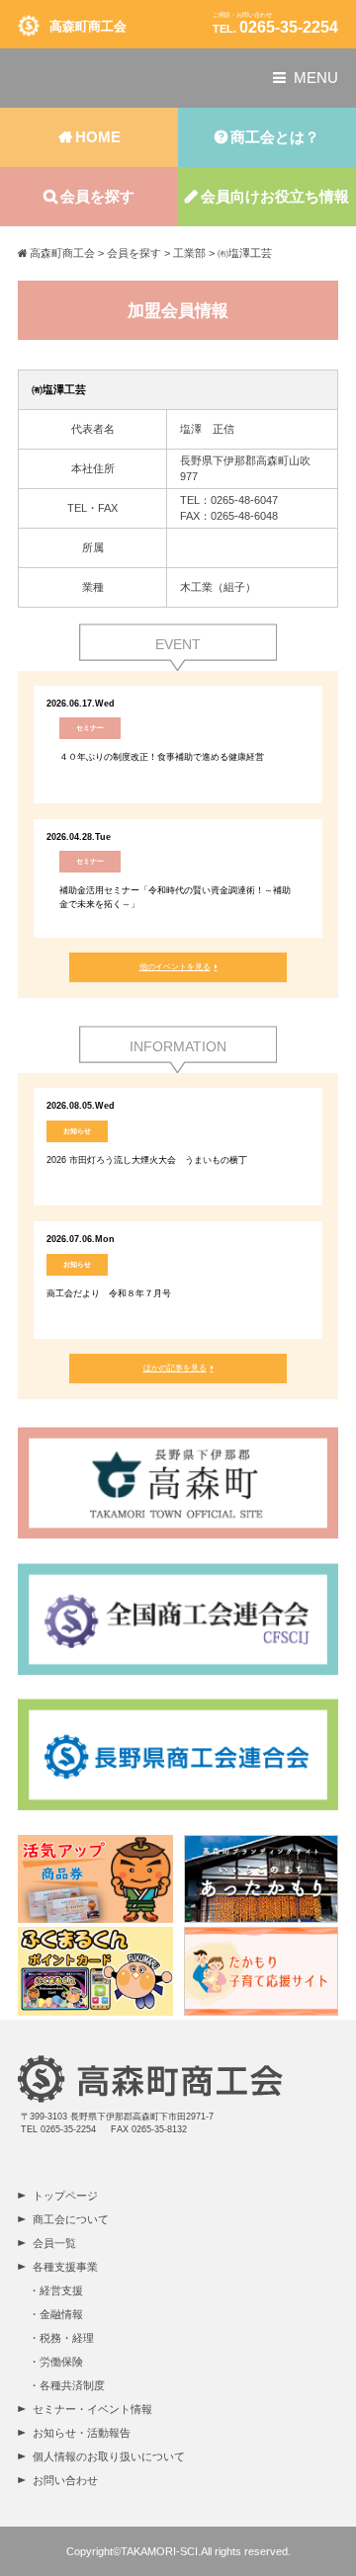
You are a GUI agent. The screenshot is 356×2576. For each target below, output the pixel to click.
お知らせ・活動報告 (82, 2433)
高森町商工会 (88, 26)
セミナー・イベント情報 (92, 2409)
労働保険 (61, 2362)
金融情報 (61, 2314)
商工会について (71, 2219)
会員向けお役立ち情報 (275, 196)
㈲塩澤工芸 (59, 389)
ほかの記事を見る (175, 1368)
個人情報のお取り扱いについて (109, 2456)
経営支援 (61, 2290)
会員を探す (97, 196)
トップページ (65, 2196)
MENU (316, 78)
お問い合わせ (65, 2480)
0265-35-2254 (289, 27)
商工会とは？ (275, 137)
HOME (98, 137)
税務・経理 (67, 2338)
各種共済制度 (72, 2385)
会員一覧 (54, 2243)
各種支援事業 (65, 2267)
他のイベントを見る (175, 967)
